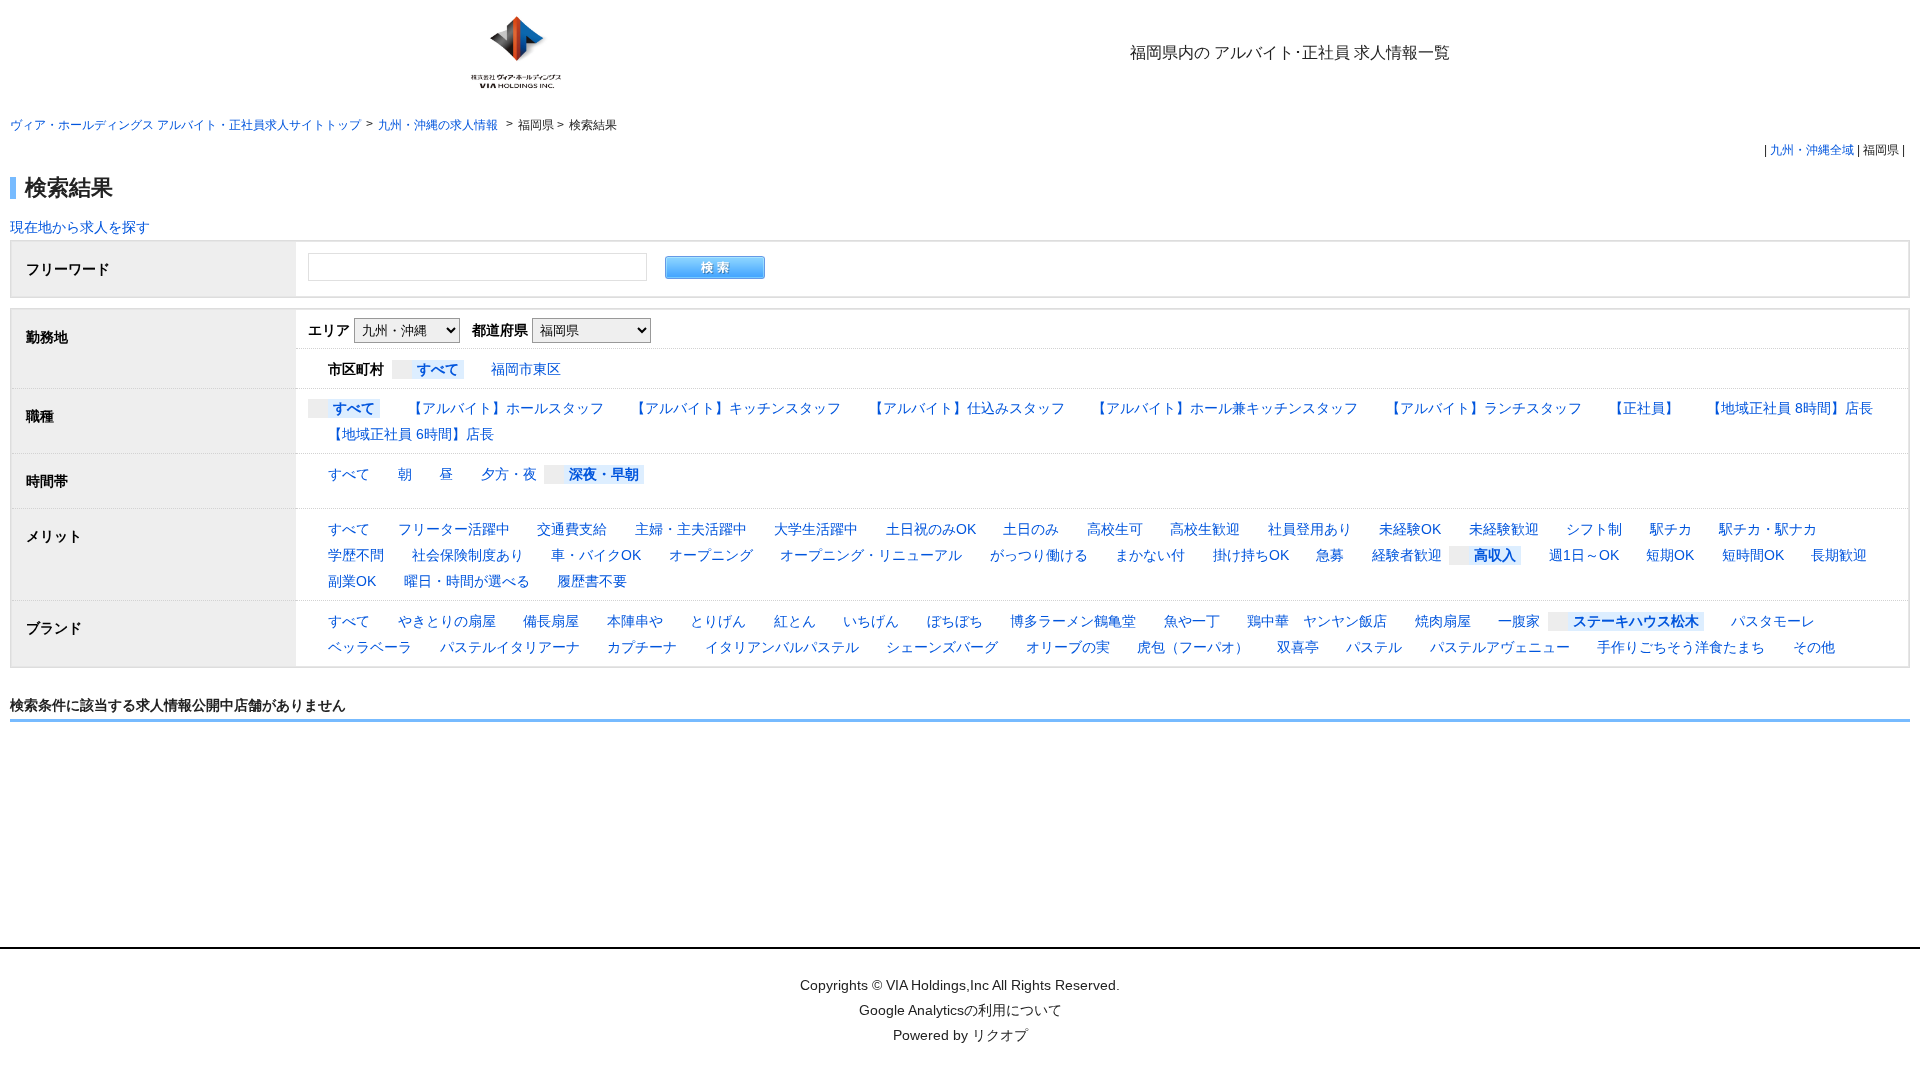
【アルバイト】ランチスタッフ (1484, 408)
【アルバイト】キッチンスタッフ (736, 408)
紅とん (795, 621)
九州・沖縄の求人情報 (439, 125)
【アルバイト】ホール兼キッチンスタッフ (1225, 408)
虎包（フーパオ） (1193, 647)
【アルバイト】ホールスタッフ (506, 408)
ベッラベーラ (370, 647)
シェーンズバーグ (942, 647)
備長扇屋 (551, 621)
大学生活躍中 (816, 529)
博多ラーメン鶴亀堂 (1073, 621)
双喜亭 (1298, 647)
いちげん (871, 621)
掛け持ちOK (1251, 555)
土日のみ (1031, 529)
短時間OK (1753, 555)
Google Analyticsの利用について (960, 1010)
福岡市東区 (526, 369)
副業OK (352, 581)
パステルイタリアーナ (510, 647)
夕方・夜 (509, 474)
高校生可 (1115, 529)
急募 (1330, 555)
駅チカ (1671, 529)
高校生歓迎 (1205, 529)
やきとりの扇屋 (447, 621)
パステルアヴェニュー (1500, 647)
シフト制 (1594, 529)
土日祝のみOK (931, 529)
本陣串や (635, 621)
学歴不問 (356, 555)
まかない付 (1150, 555)
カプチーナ (642, 647)
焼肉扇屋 (1443, 621)
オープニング (711, 555)
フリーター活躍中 (454, 529)
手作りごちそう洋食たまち (1681, 647)
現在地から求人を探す (80, 227)
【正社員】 (1644, 408)
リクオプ (1000, 1035)
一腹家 (1519, 621)
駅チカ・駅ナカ (1768, 529)
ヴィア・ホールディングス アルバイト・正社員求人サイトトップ (185, 125)
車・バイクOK (596, 555)
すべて (438, 369)
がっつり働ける (1039, 555)
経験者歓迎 (1407, 555)
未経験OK (1410, 529)
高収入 (1495, 555)
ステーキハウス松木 (1636, 621)
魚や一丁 (1192, 621)
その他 (1814, 647)
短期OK (1670, 555)
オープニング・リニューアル (871, 555)
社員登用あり (1310, 529)
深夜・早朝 (604, 474)
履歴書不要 (592, 581)
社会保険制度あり (468, 555)
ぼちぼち (955, 621)
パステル (1374, 647)
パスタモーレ (1773, 621)
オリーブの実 (1068, 647)
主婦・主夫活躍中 (691, 529)
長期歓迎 (1839, 555)
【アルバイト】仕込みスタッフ (967, 408)
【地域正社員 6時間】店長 (411, 434)
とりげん (718, 621)
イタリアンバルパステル (782, 647)
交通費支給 (572, 529)
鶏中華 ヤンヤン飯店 (1317, 621)
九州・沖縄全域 (1812, 150)
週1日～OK (1584, 555)
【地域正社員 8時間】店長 (1790, 408)
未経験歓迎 (1504, 529)
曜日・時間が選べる (467, 581)
